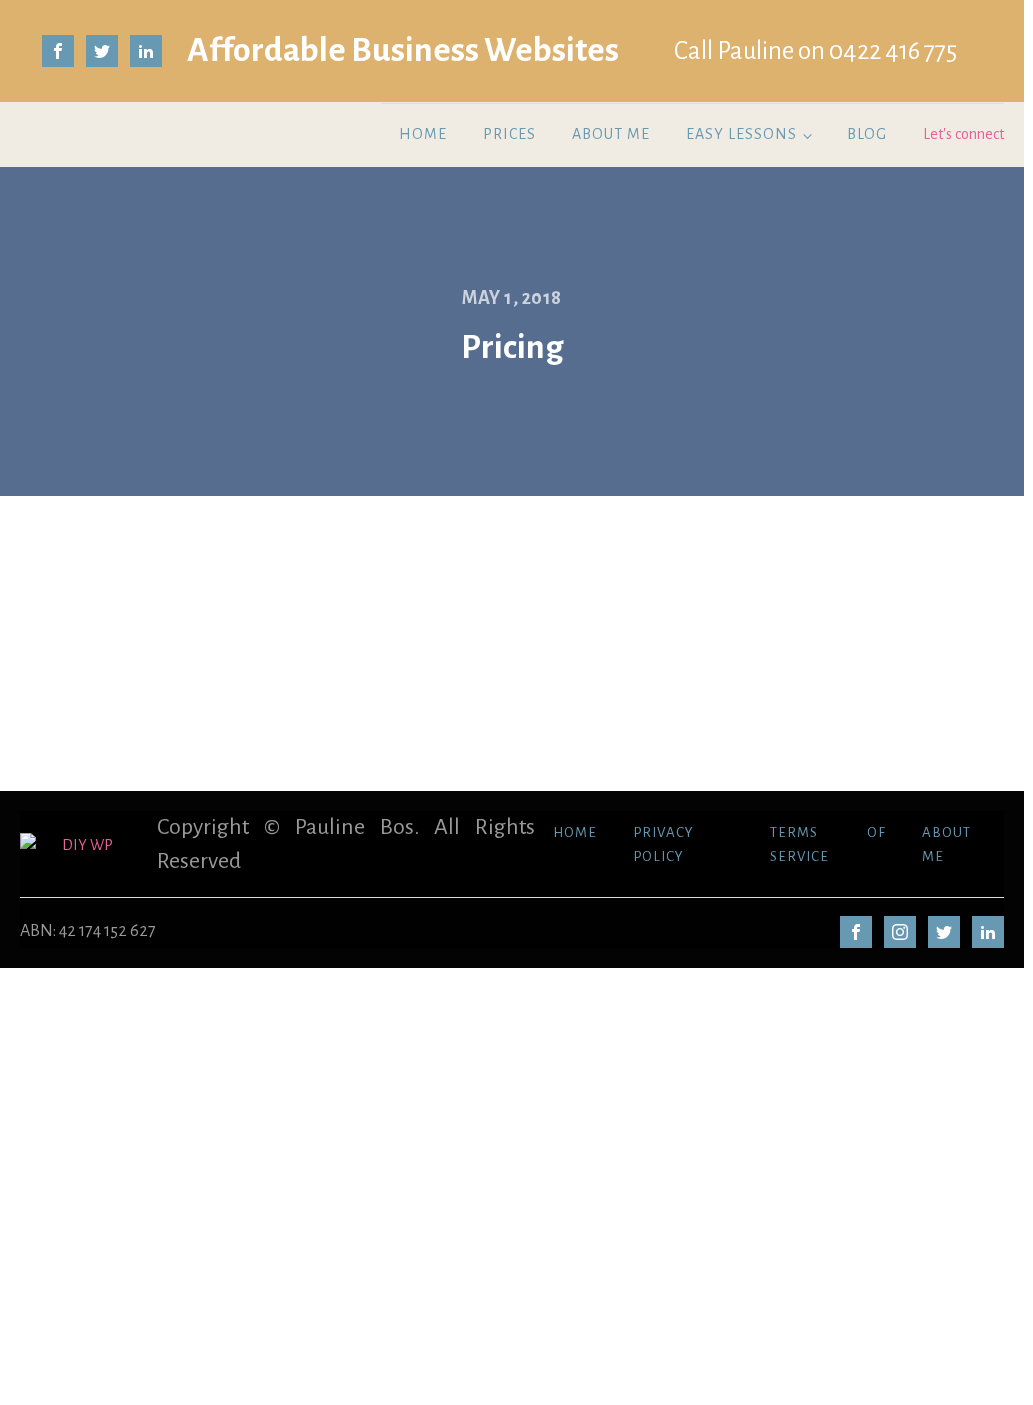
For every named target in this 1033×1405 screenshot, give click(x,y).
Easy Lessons (741, 134)
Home (423, 134)
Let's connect (963, 134)
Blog (867, 134)
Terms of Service (828, 844)
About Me (611, 134)
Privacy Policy (663, 844)
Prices (509, 134)
